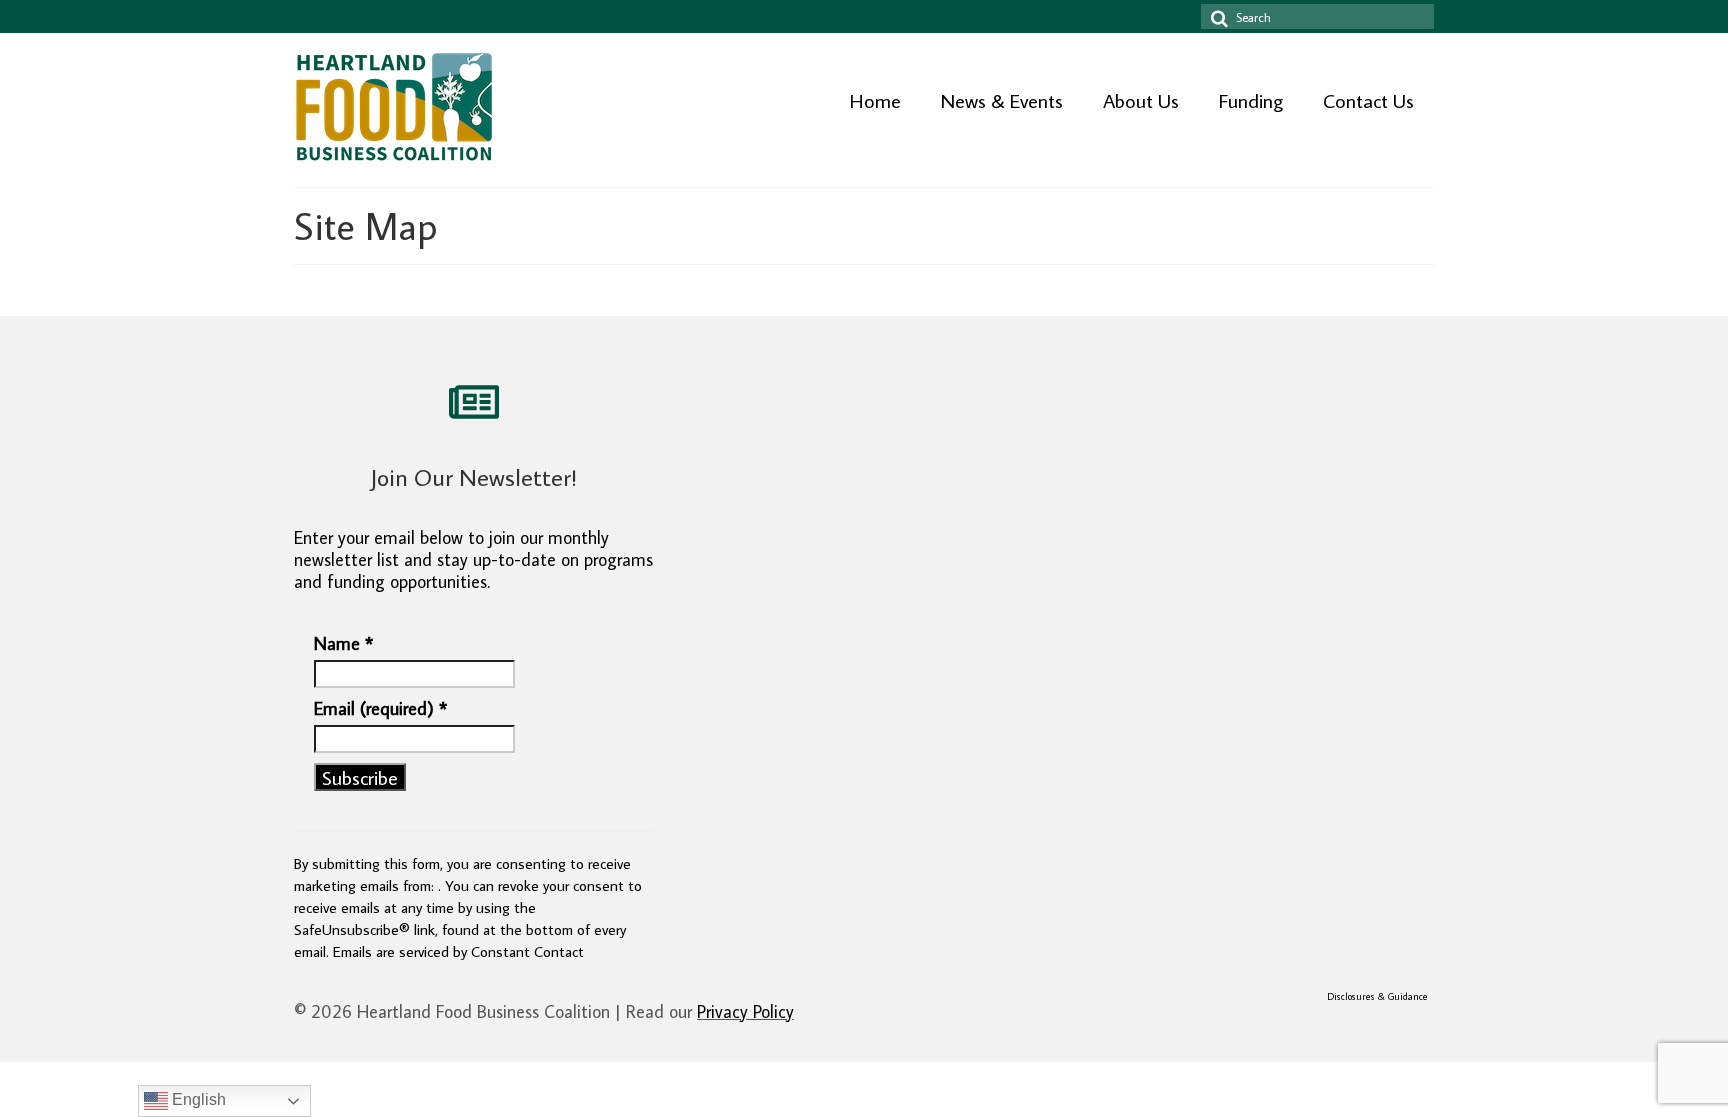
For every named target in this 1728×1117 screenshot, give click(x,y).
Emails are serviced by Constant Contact (458, 951)
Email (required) (380, 709)
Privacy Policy (745, 1011)
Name (343, 644)
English (197, 1099)
